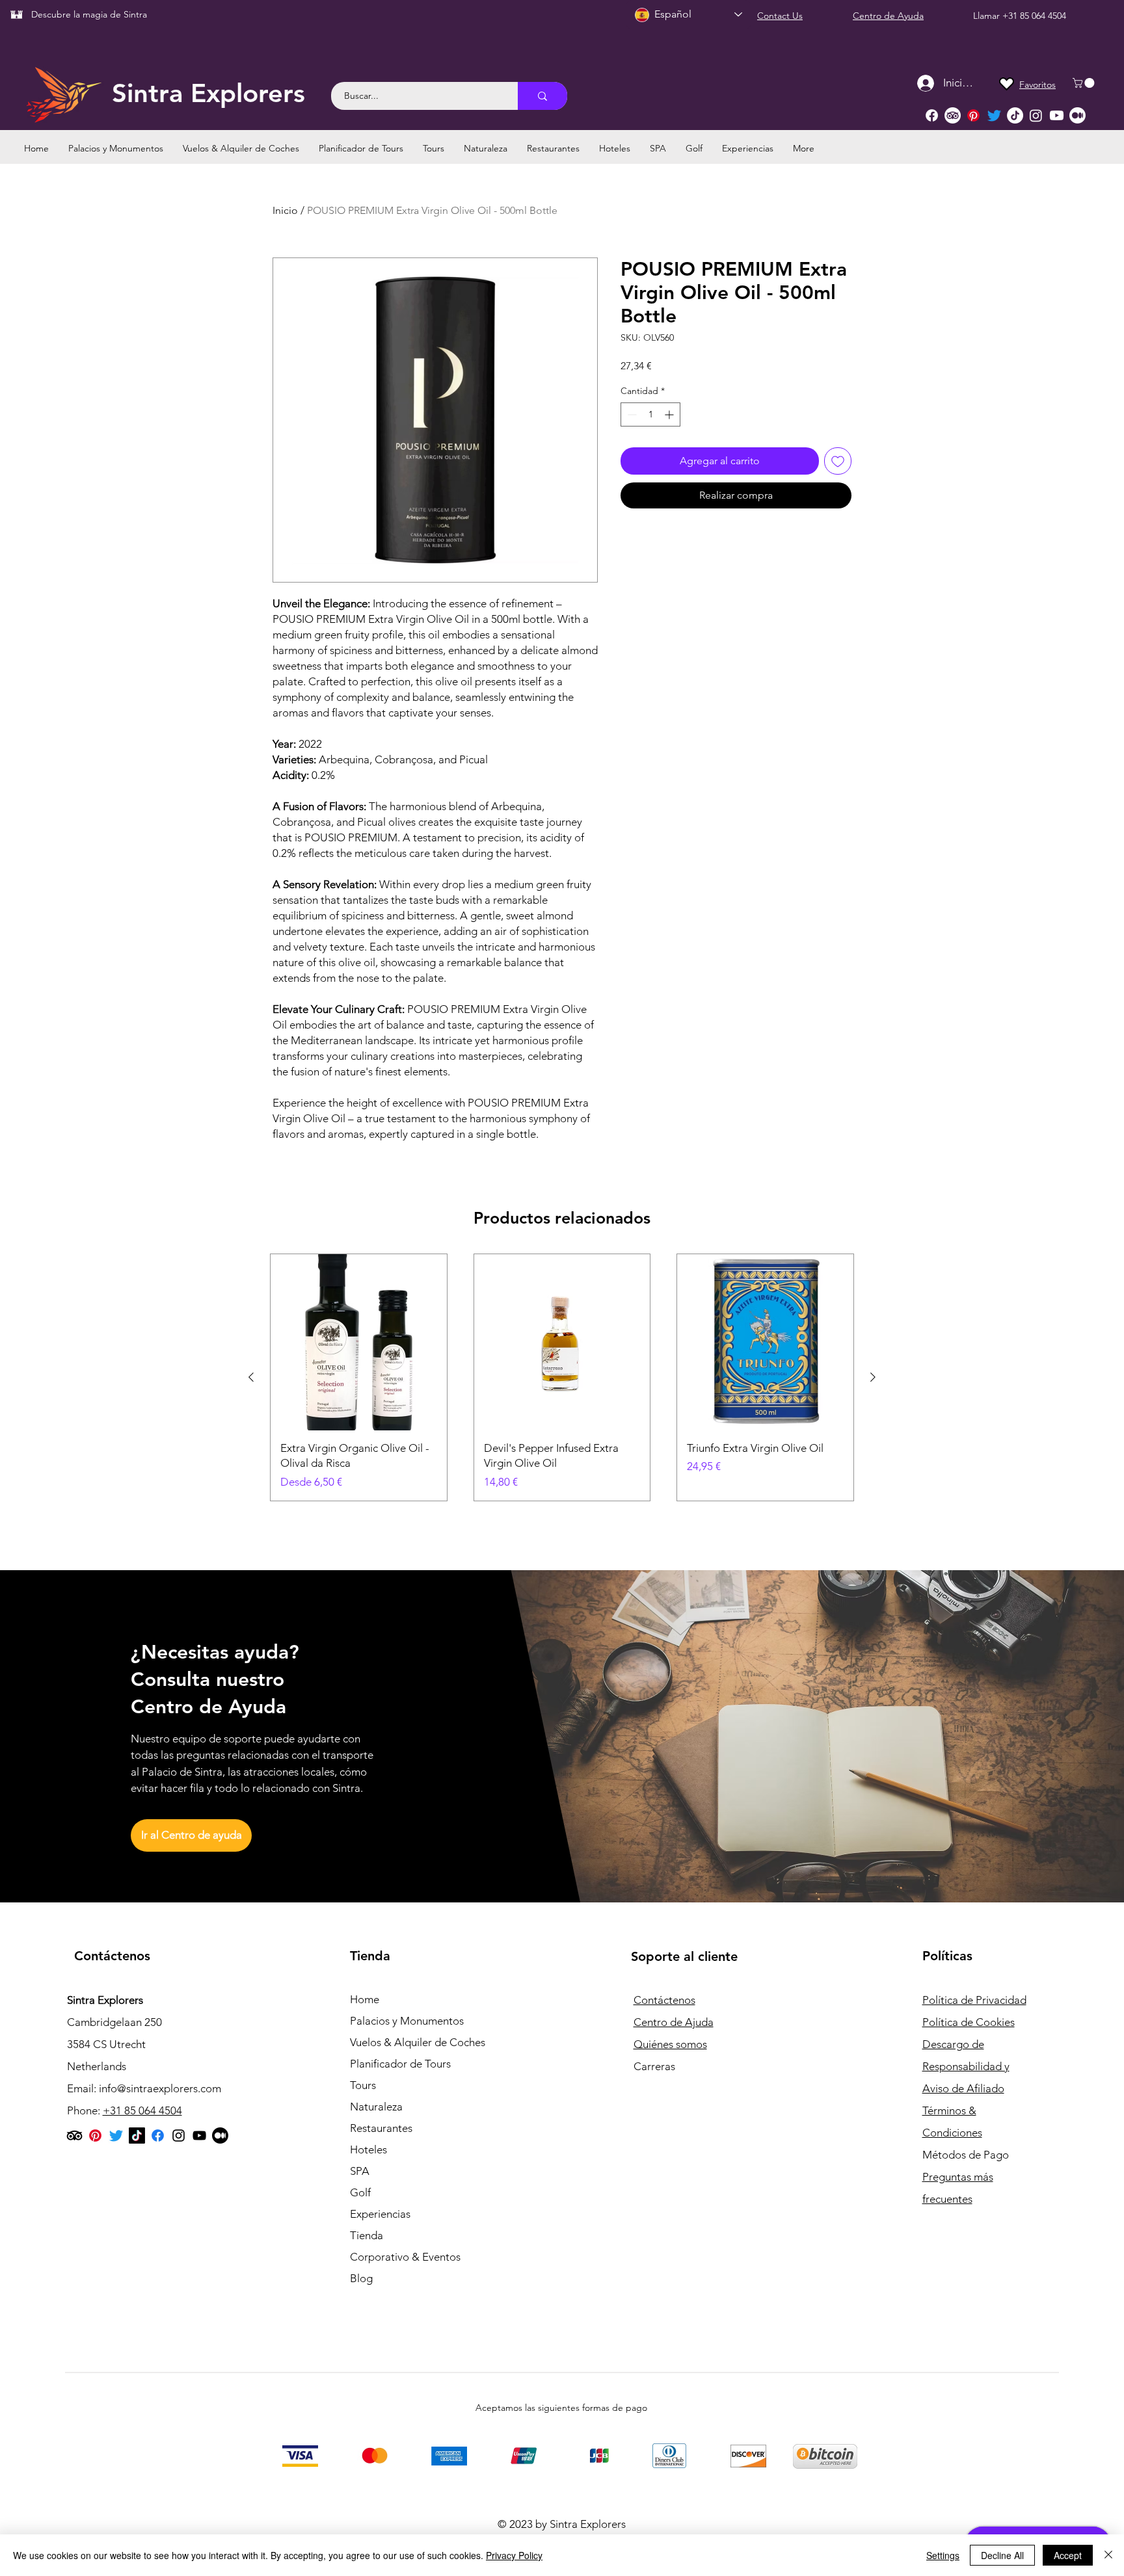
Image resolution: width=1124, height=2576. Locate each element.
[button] (1085, 83)
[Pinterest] (973, 115)
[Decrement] (631, 414)
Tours (363, 2085)
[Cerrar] (1108, 2555)
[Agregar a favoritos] (838, 461)
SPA (360, 2171)
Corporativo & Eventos (405, 2257)
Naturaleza (376, 2107)
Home (365, 1999)
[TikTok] (1015, 115)
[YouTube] (199, 2136)
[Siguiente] (873, 1377)
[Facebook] (932, 115)
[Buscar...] (542, 96)
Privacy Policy (514, 2555)
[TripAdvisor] (953, 115)
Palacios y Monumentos (407, 2021)
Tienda (367, 2235)
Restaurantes (381, 2128)
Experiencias (380, 2214)
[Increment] (670, 414)
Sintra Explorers (208, 93)
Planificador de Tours (400, 2064)
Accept (1068, 2555)
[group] (562, 1377)
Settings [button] (943, 2555)
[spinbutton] (650, 414)
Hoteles (368, 2149)
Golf (360, 2192)
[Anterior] (251, 1377)
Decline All (1002, 2555)
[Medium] (1077, 115)
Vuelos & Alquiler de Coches (418, 2042)
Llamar (988, 16)
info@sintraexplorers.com (160, 2088)
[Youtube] (1057, 115)
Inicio (285, 210)
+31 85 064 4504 (1034, 16)
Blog (361, 2278)
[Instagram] (1036, 115)
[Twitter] (994, 115)
